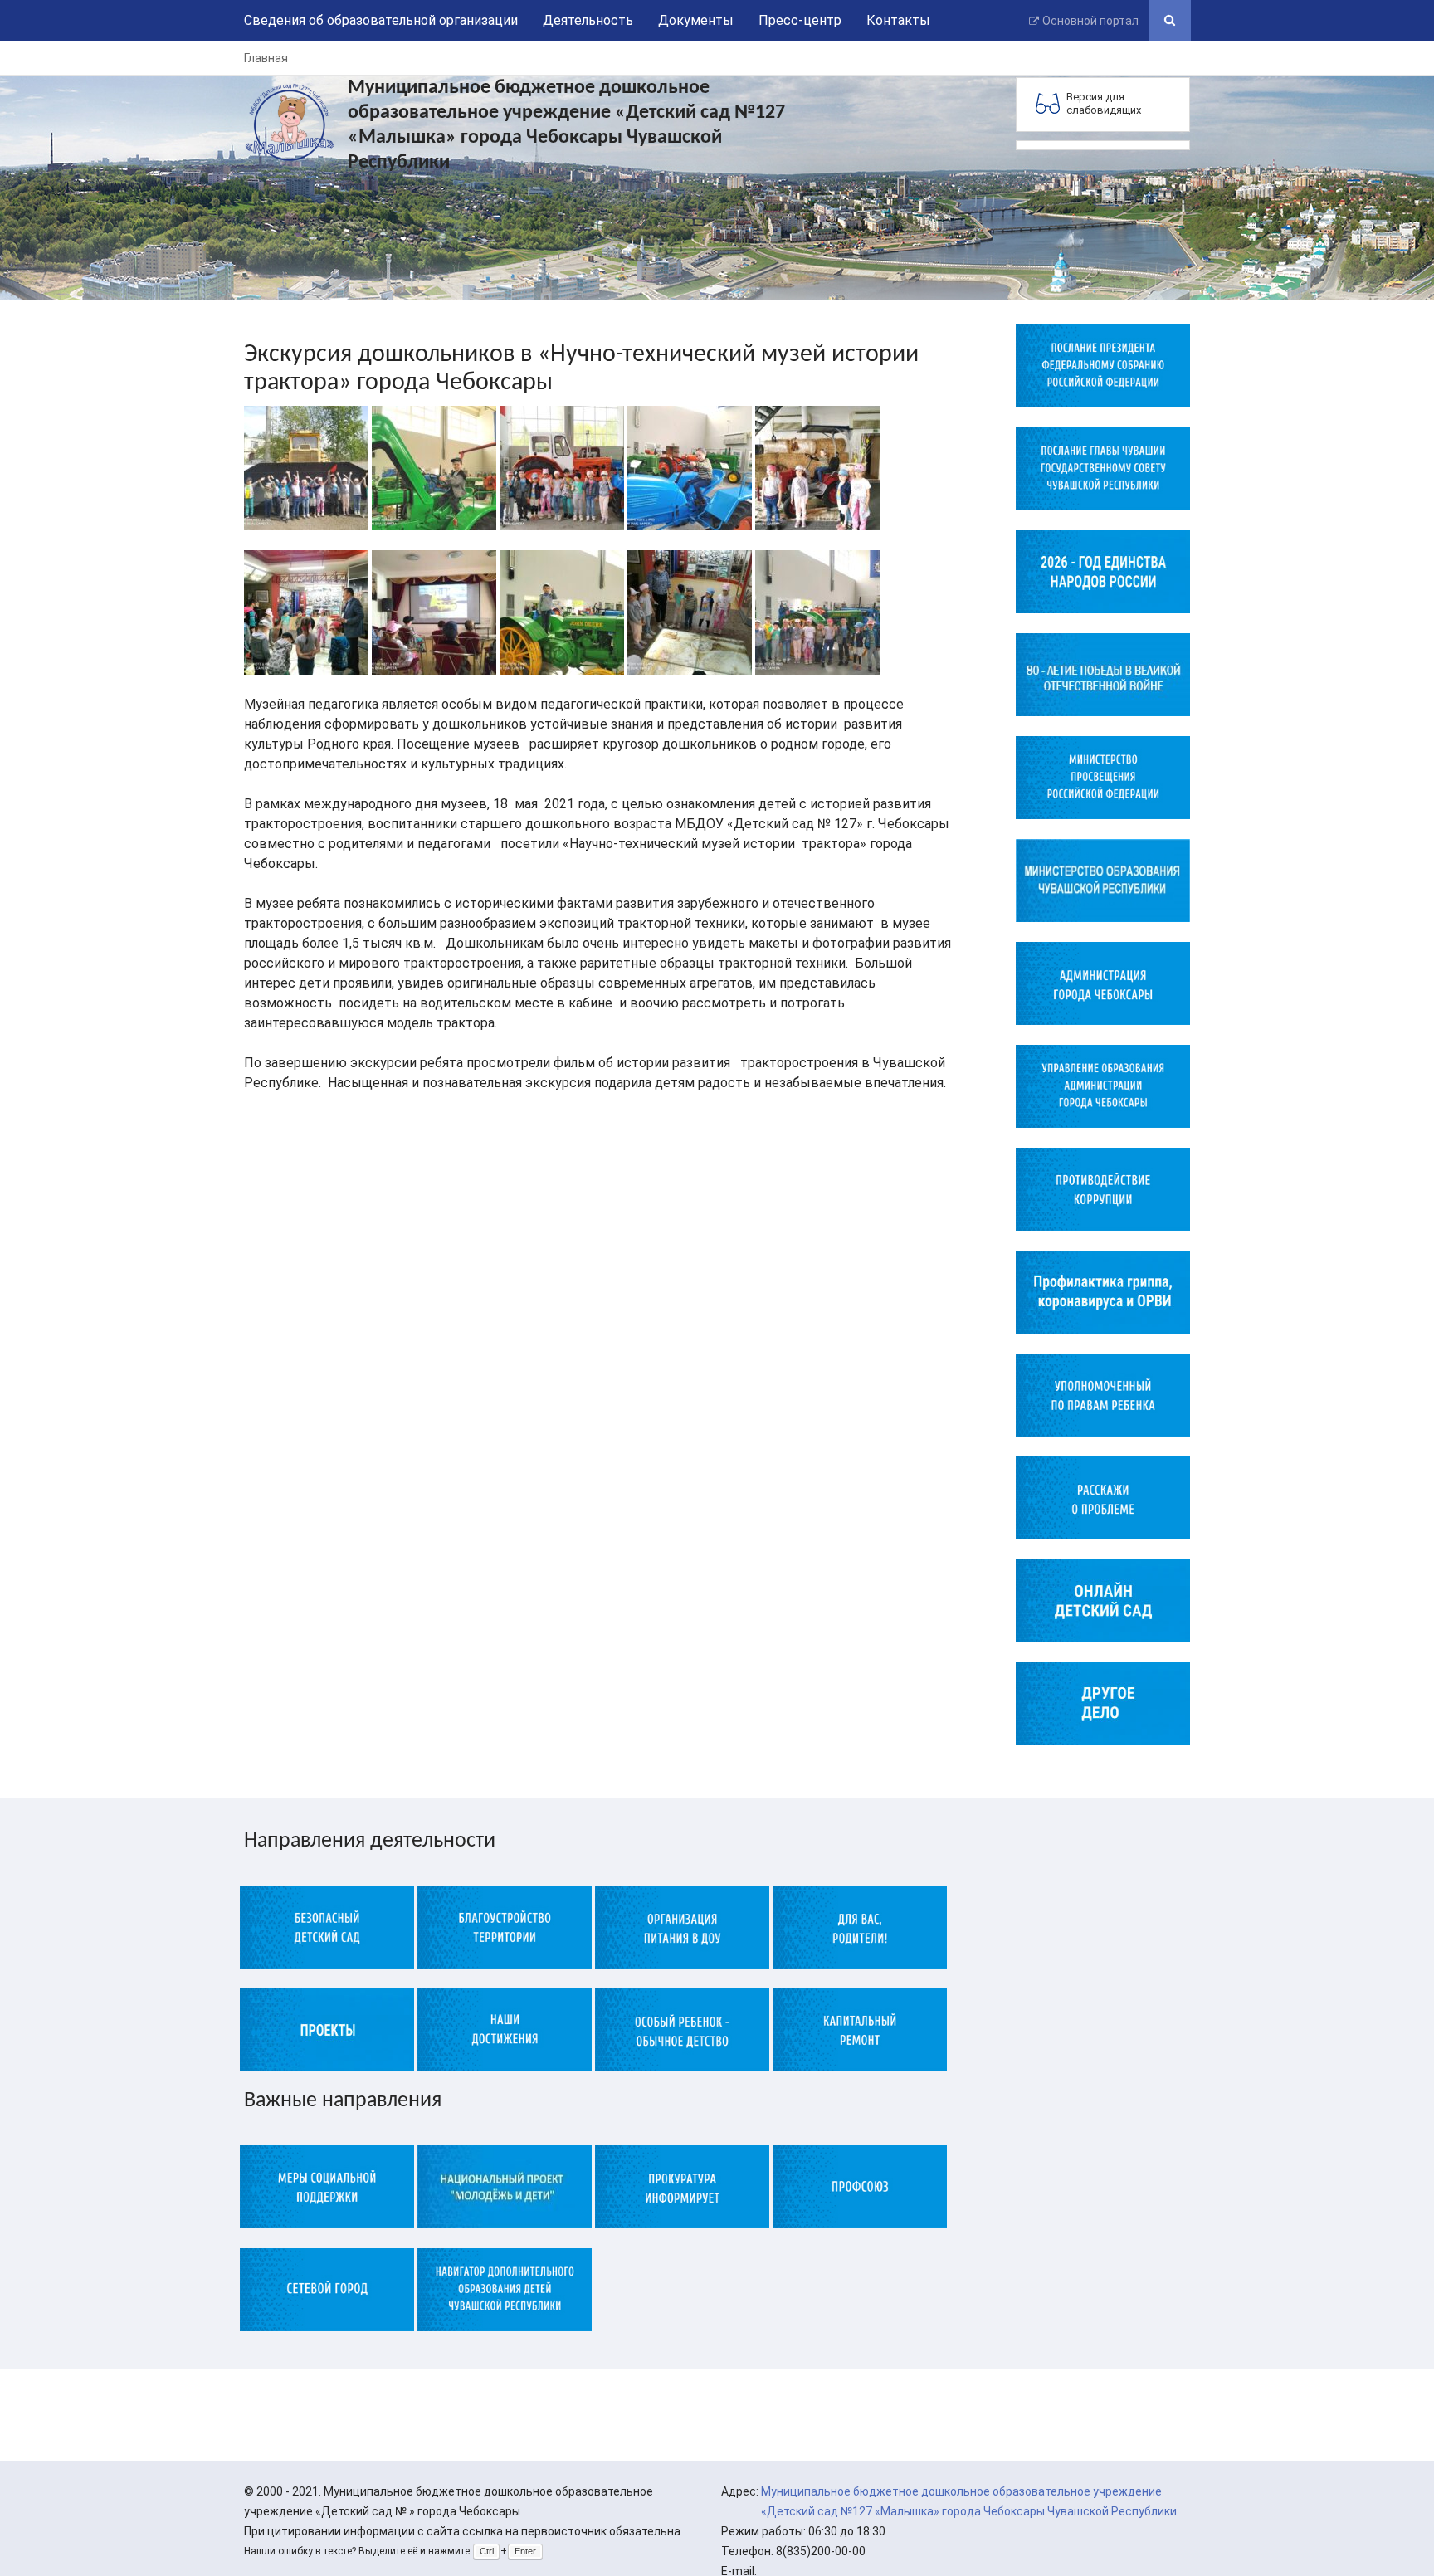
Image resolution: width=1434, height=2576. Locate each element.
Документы (696, 20)
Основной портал (1090, 21)
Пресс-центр (800, 20)
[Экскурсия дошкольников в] (306, 467)
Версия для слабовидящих (1104, 103)
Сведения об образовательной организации (381, 20)
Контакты (898, 20)
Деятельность (588, 20)
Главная (266, 58)
